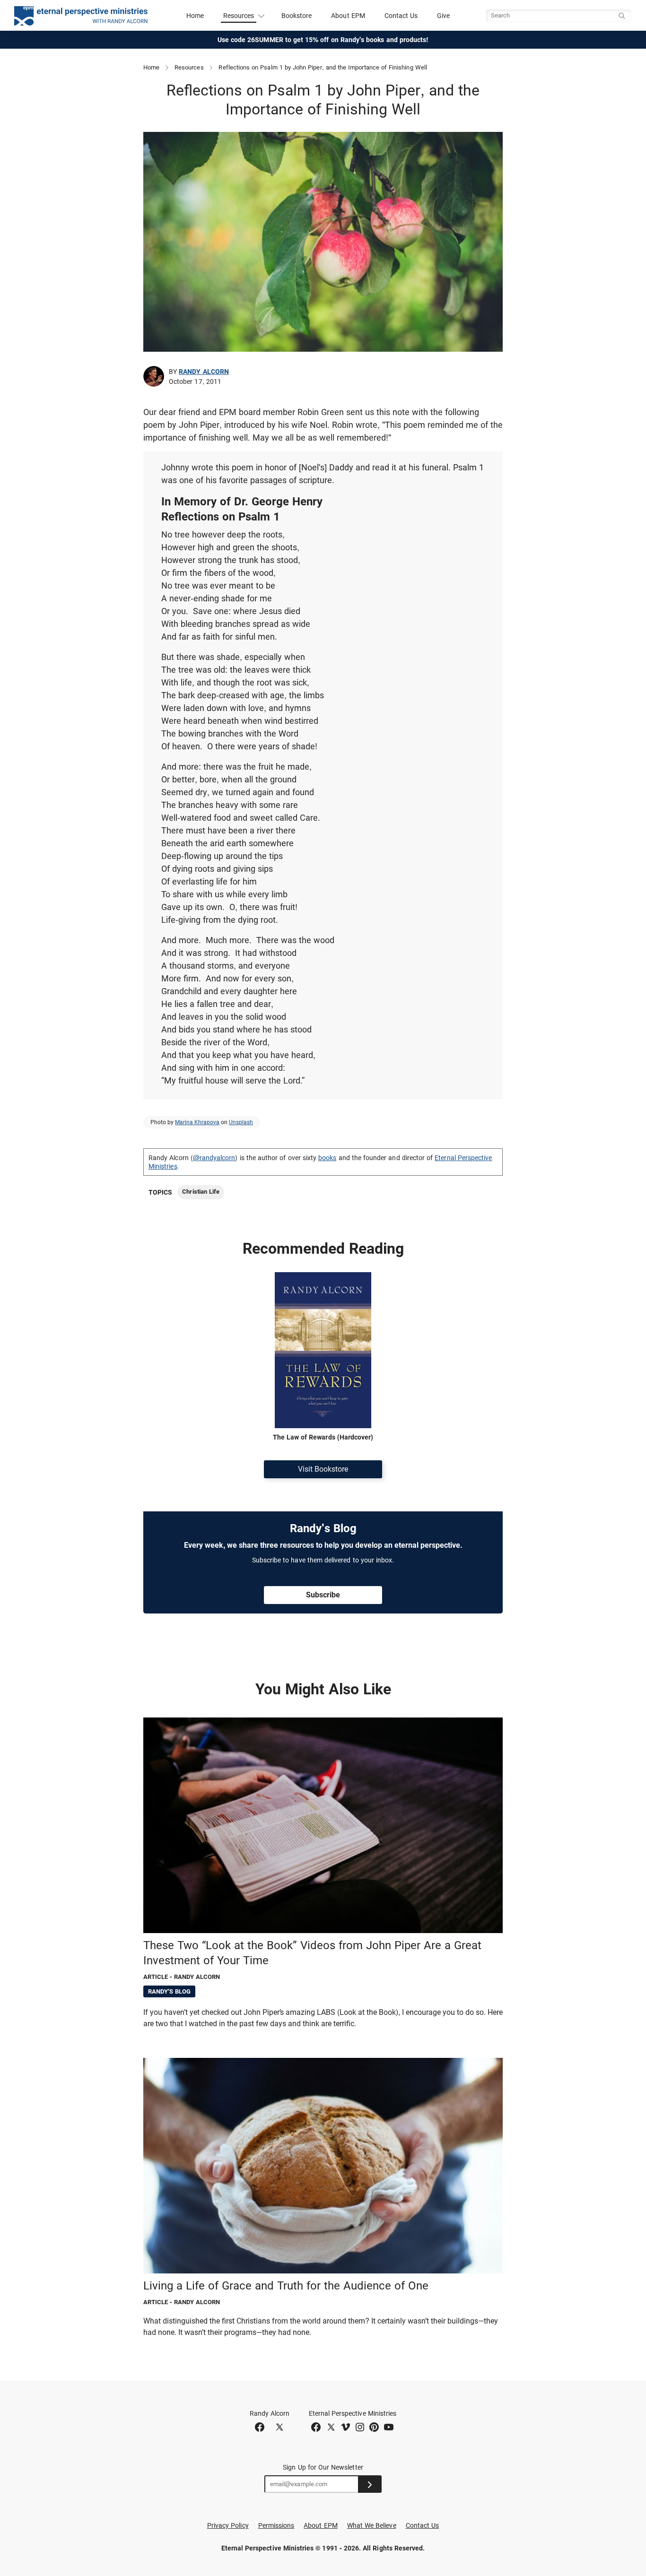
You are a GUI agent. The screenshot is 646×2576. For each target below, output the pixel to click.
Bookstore (297, 16)
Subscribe (323, 1595)
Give (443, 16)
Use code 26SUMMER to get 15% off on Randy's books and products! (323, 40)
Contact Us (401, 16)
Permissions (276, 2525)
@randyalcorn (214, 1158)
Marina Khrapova (197, 1122)
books (327, 1158)
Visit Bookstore (323, 1469)
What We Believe (372, 2525)
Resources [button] (239, 16)
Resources (189, 67)
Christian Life (201, 1192)
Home (195, 16)
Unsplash (241, 1122)
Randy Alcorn (204, 372)
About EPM (348, 16)
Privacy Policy (228, 2525)
